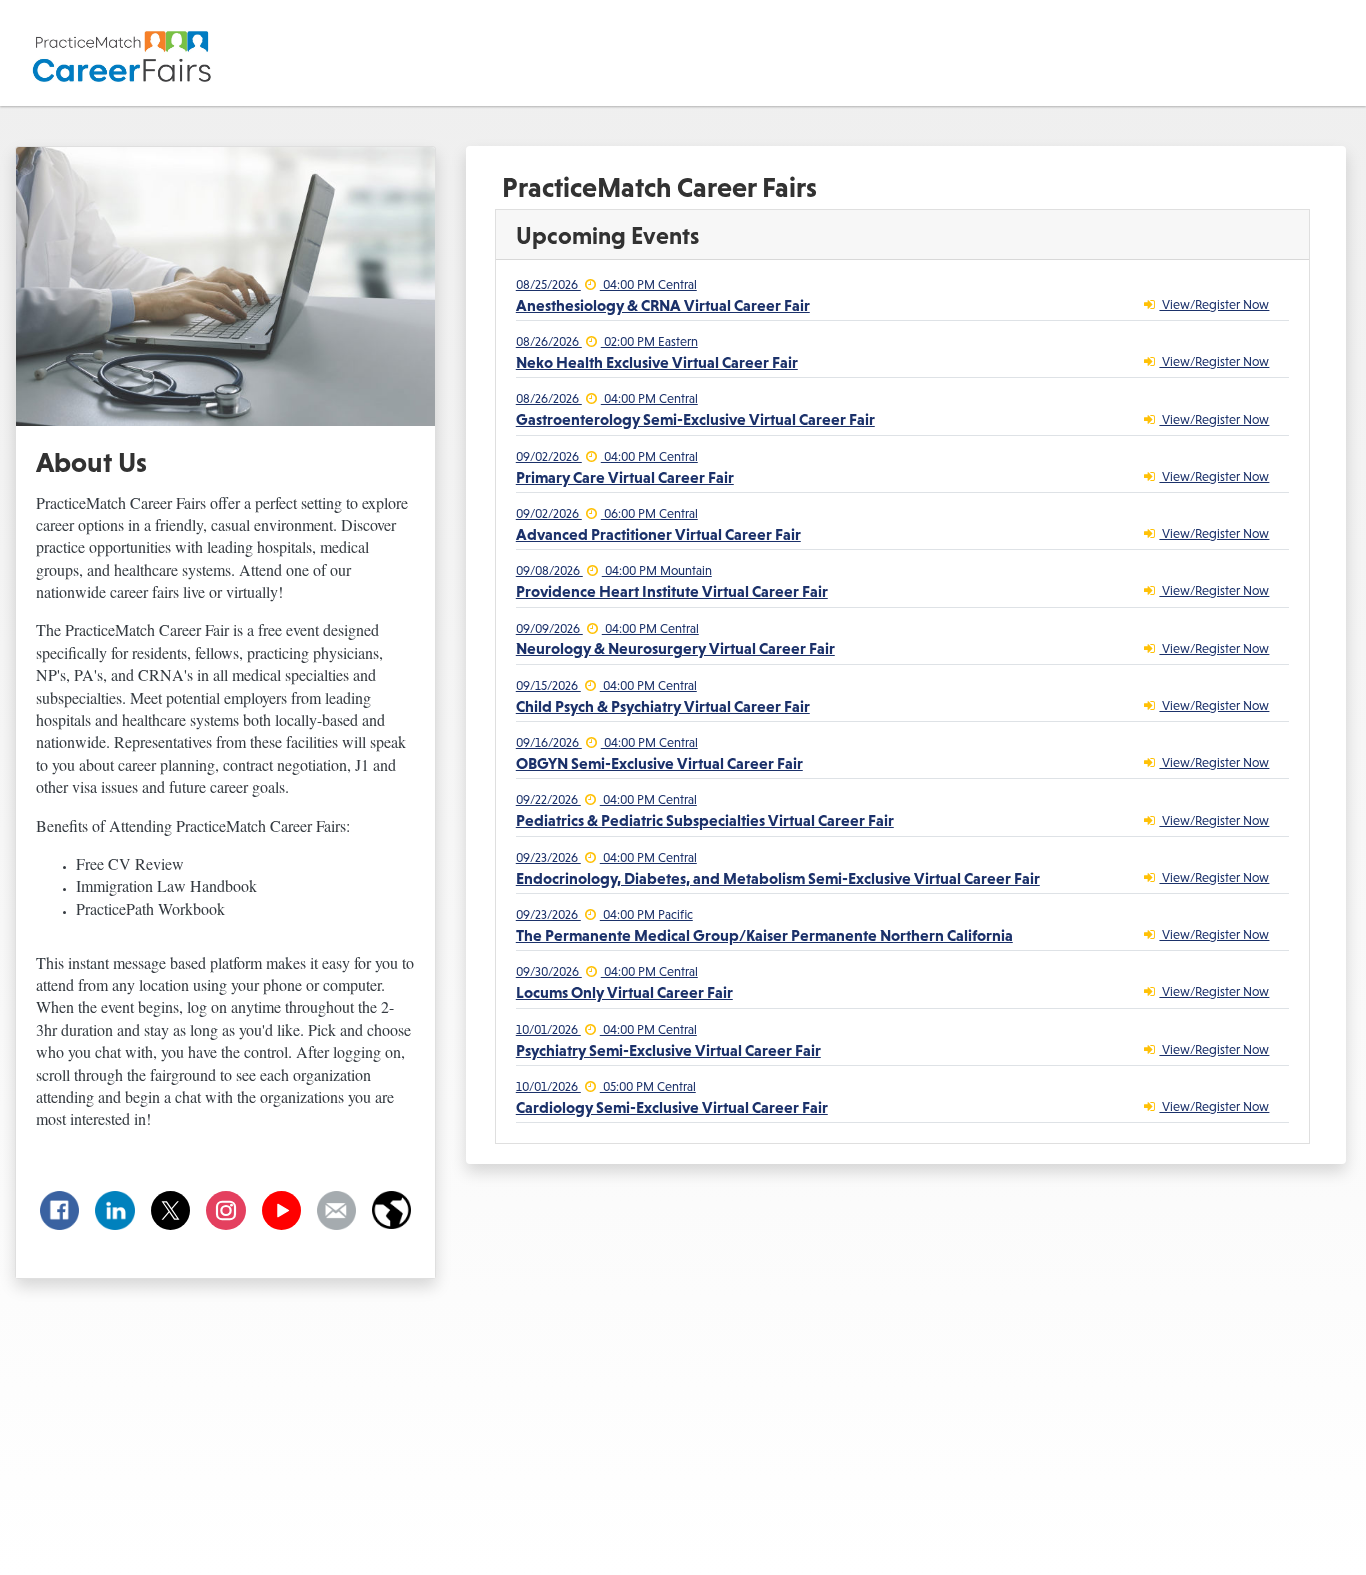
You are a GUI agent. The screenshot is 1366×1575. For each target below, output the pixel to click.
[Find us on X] (170, 1210)
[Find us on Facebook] (59, 1210)
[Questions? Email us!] (336, 1210)
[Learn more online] (391, 1210)
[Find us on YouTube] (281, 1210)
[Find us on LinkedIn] (114, 1210)
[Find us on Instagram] (225, 1210)
